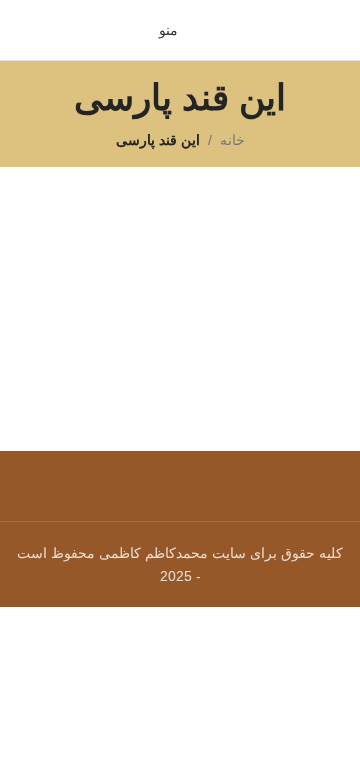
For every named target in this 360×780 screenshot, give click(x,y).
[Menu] (180, 475)
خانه (232, 140)
